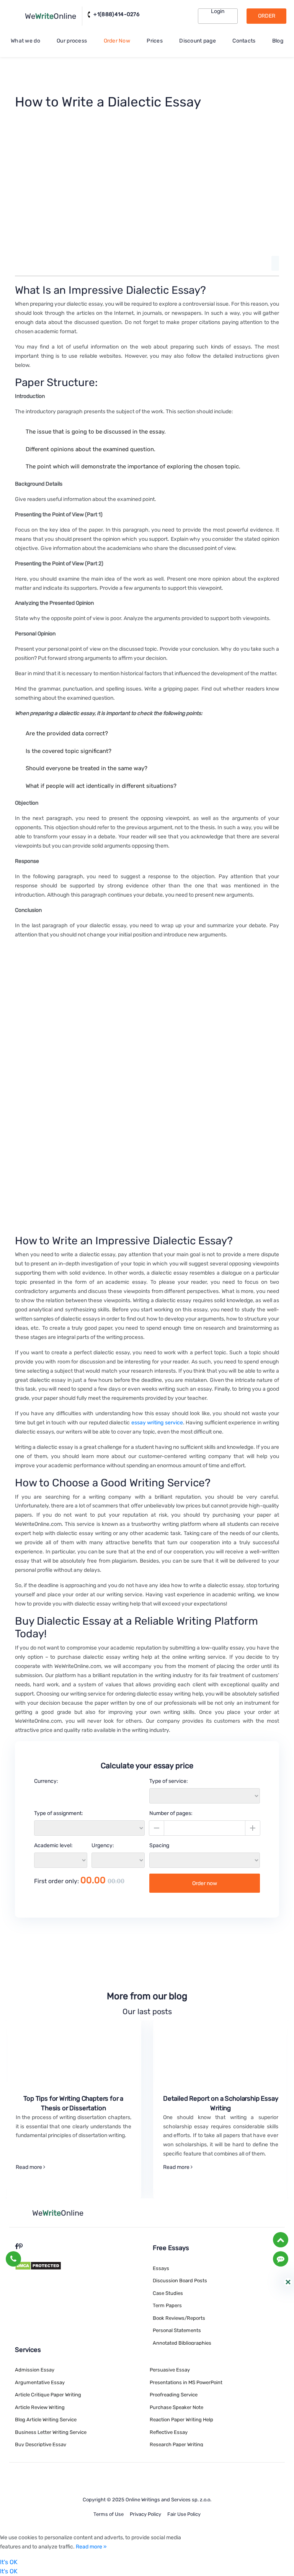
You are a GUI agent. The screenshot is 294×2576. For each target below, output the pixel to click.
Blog (278, 41)
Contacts (244, 41)
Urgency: (103, 1845)
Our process (72, 41)
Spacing (159, 1845)
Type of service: (169, 1781)
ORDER (267, 16)
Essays (161, 2268)
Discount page (198, 41)
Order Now (117, 41)
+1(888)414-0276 (116, 15)
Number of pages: (171, 1813)
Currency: (46, 1781)
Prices (155, 41)
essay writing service (157, 1423)
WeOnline (51, 16)
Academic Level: (53, 1845)
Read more (29, 2167)
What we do (25, 41)
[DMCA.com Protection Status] (38, 2265)
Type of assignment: (59, 1813)
